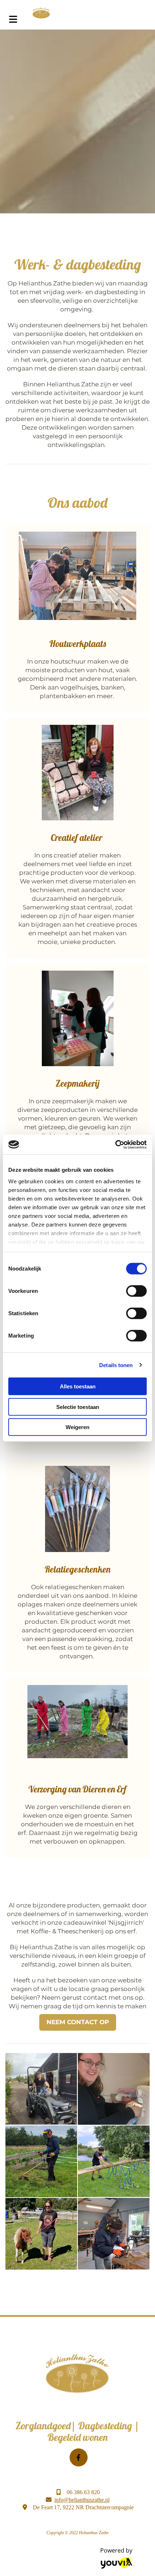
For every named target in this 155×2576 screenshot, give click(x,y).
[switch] (136, 1291)
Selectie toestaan (78, 1407)
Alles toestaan (78, 1386)
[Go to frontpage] (90, 13)
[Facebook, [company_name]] (79, 2457)
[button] (78, 2022)
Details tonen (116, 1365)
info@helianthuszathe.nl (82, 2500)
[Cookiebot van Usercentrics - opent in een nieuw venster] (115, 1144)
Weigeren (77, 1427)
